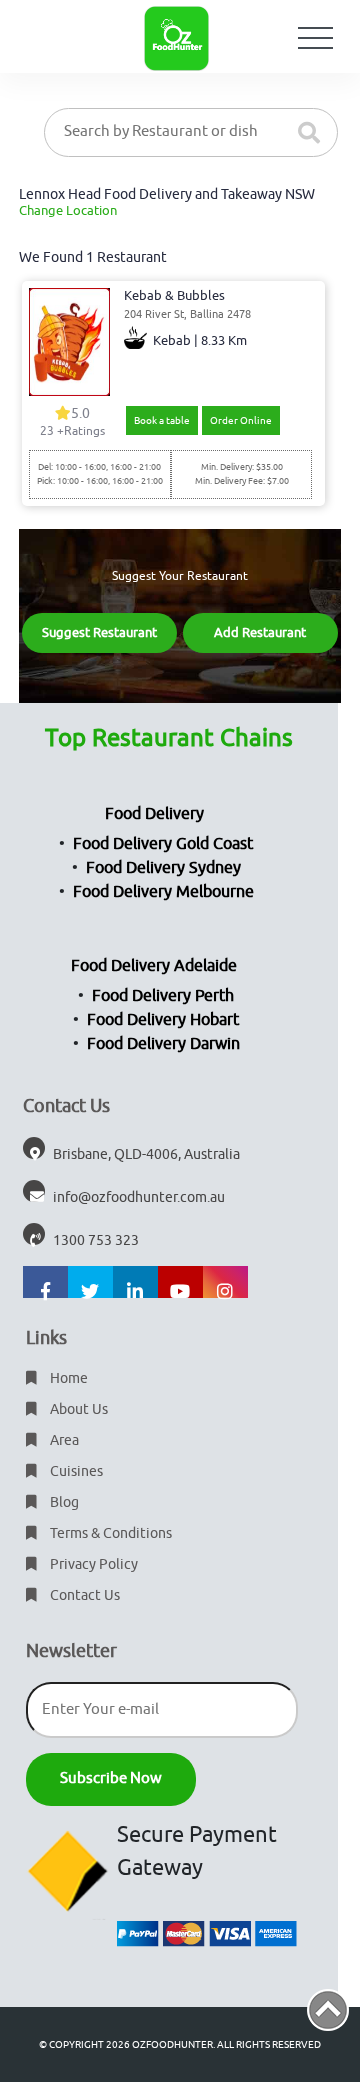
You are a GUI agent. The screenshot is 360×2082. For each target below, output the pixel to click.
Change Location (68, 210)
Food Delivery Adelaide (154, 966)
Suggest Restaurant (99, 632)
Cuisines (75, 1471)
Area (63, 1440)
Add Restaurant (260, 632)
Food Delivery (154, 814)
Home (67, 1378)
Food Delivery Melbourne (163, 892)
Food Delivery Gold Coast (163, 844)
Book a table (162, 420)
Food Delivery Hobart (163, 1020)
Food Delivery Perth (163, 996)
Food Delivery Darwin (163, 1044)
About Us (77, 1409)
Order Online (241, 420)
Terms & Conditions (109, 1533)
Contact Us (83, 1595)
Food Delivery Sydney (163, 868)
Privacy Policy (92, 1564)
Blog (63, 1502)
